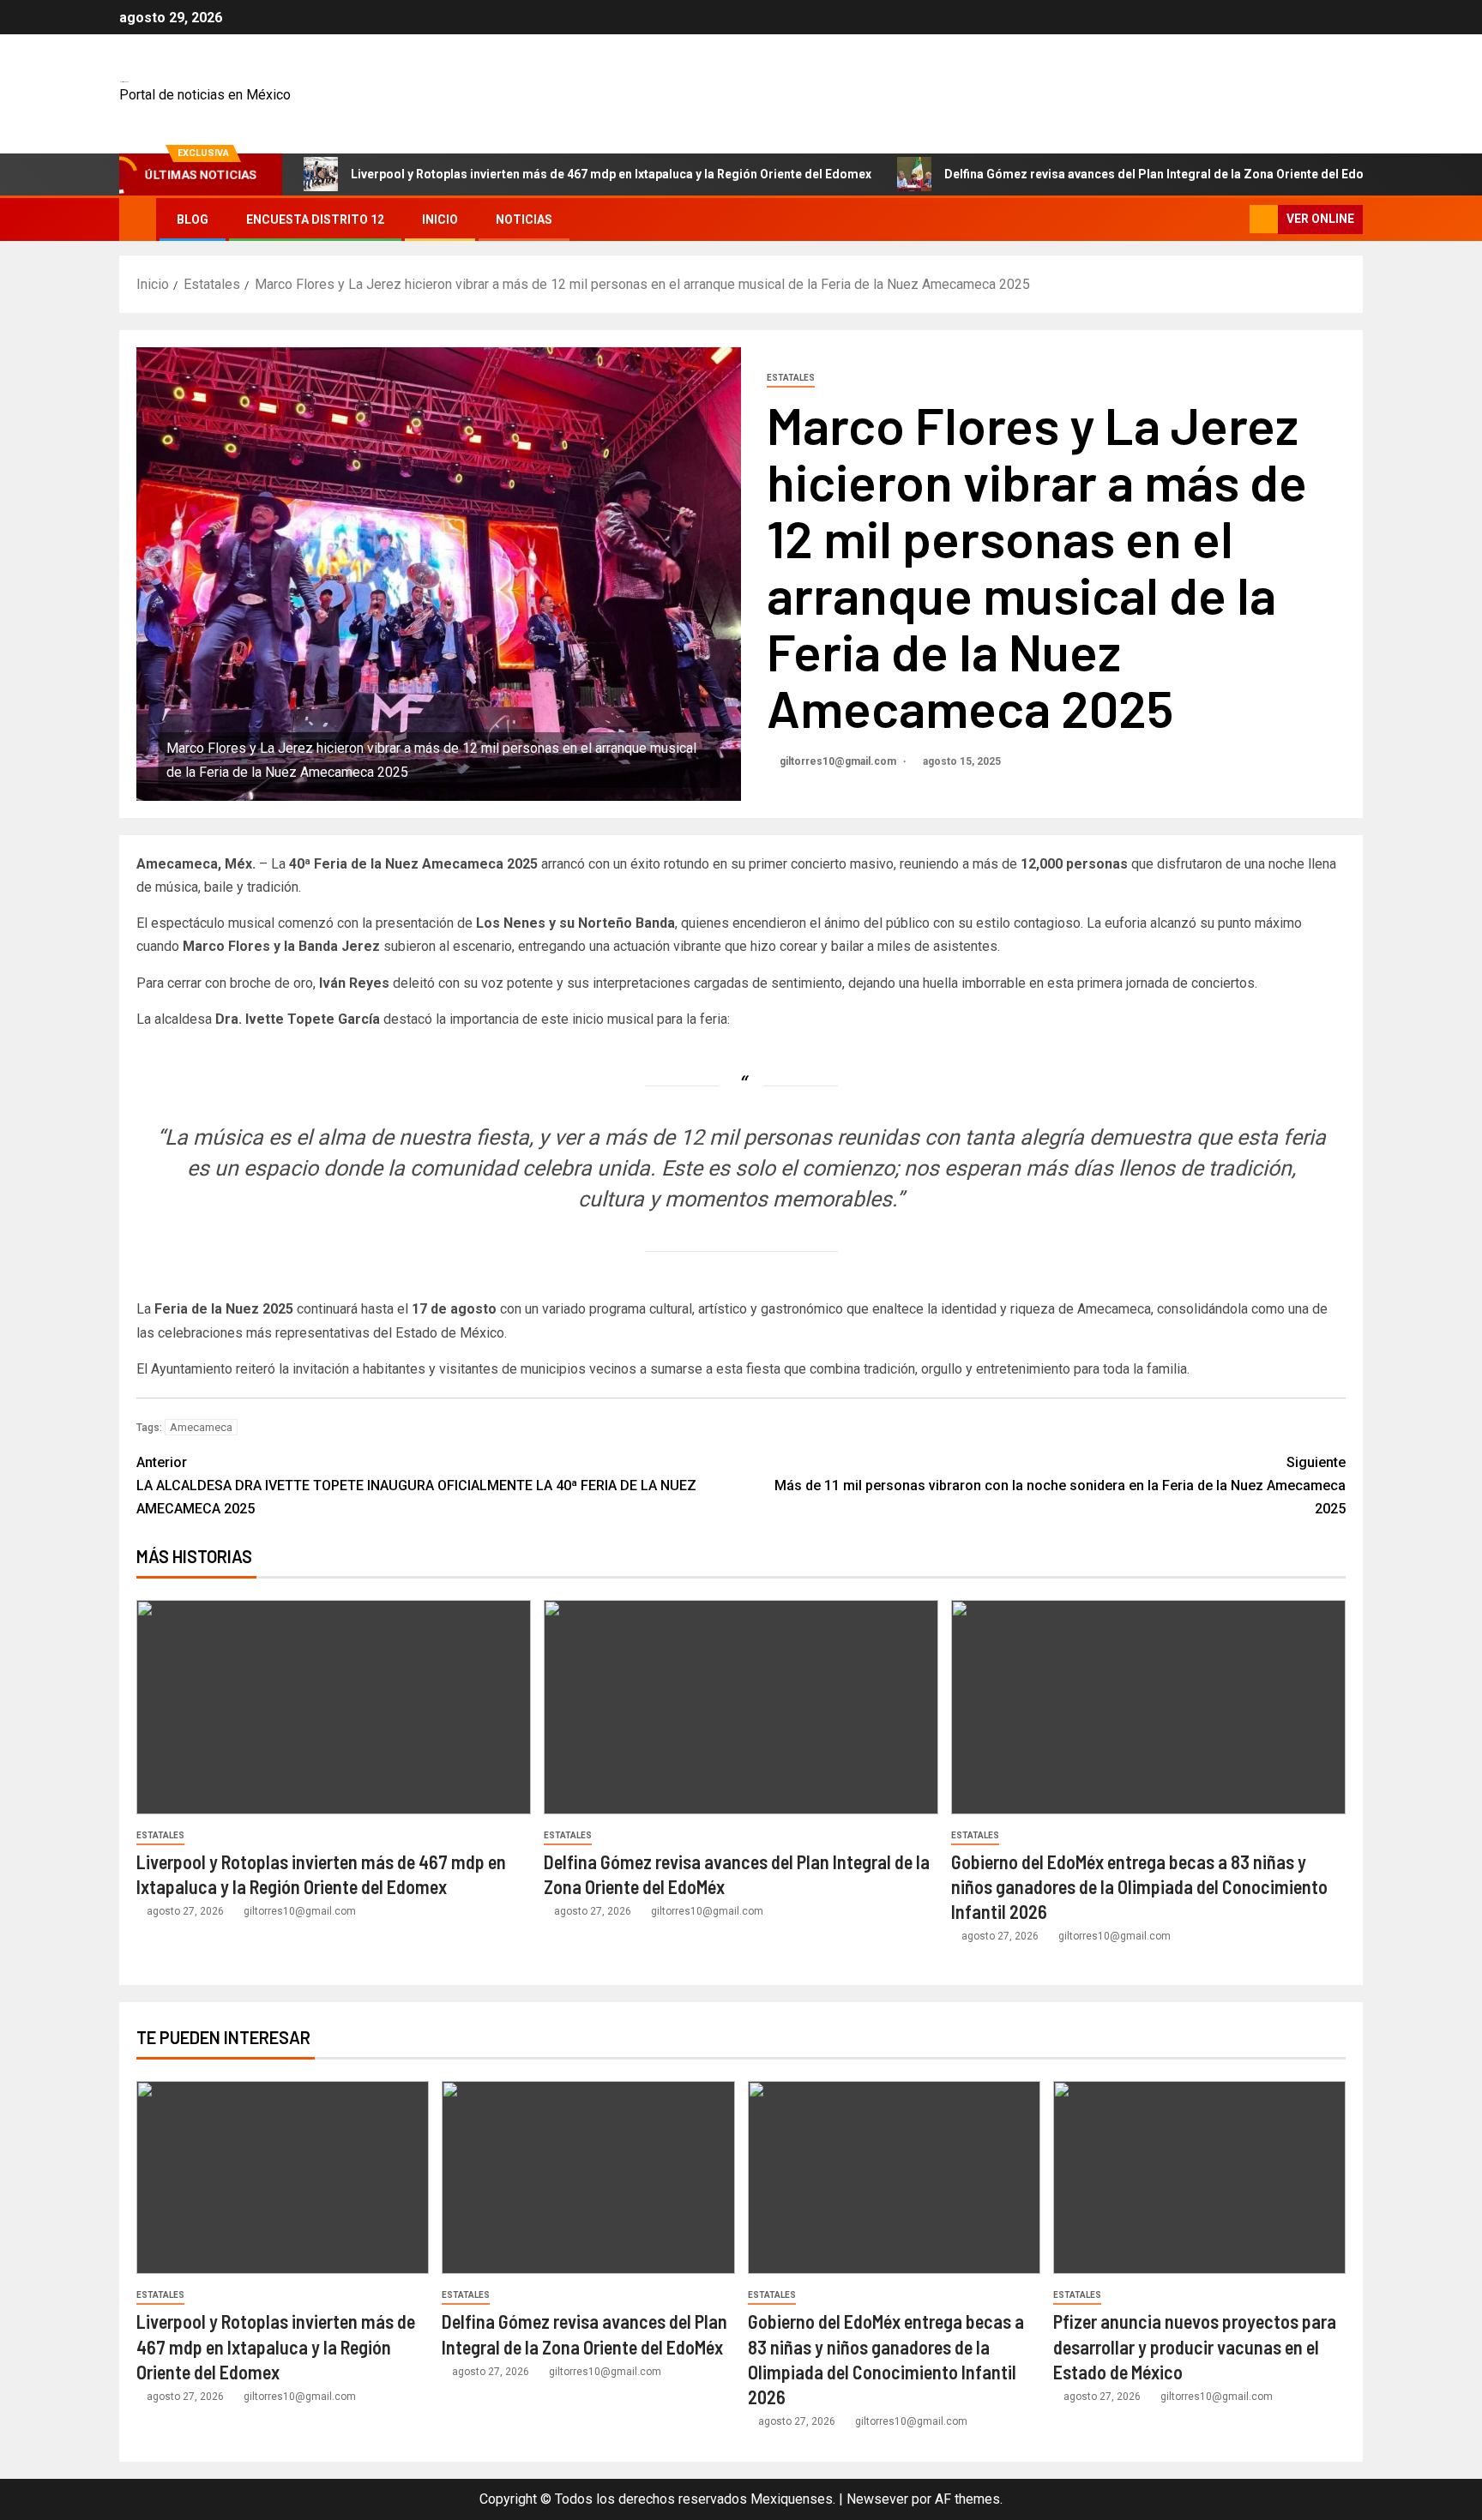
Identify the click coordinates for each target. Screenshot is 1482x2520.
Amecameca (201, 1427)
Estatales (791, 378)
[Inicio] (138, 219)
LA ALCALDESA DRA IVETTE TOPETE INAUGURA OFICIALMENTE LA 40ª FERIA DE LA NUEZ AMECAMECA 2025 (416, 1486)
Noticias (524, 220)
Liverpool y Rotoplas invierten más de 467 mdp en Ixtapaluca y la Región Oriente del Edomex (611, 174)
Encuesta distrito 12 (315, 220)
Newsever (877, 2499)
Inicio (440, 220)
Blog (193, 220)
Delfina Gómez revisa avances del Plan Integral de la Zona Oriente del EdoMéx (1166, 174)
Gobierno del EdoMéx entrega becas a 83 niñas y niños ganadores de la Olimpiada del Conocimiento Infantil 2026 (1139, 1887)
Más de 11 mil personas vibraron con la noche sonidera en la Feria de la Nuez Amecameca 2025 (1060, 1486)
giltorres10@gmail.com (839, 761)
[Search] (1235, 219)
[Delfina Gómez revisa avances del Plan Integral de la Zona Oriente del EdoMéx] (741, 1707)
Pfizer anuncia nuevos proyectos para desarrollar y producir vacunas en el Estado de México (1195, 2346)
